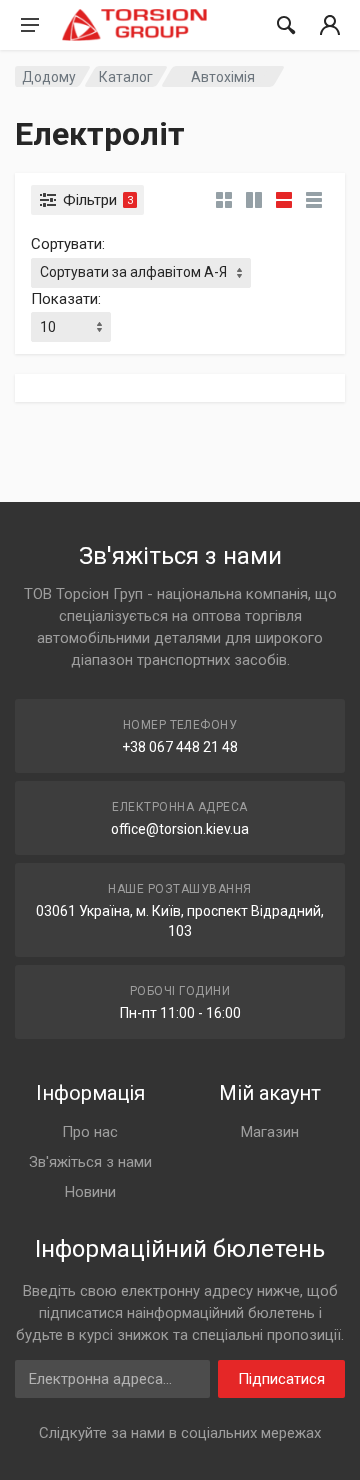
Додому (49, 77)
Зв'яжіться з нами (90, 1162)
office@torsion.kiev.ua (180, 829)
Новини (90, 1192)
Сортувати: (68, 244)
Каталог (126, 77)
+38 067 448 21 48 (180, 747)
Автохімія (223, 77)
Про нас (90, 1132)
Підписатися (281, 1379)
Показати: (66, 299)
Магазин (270, 1132)
